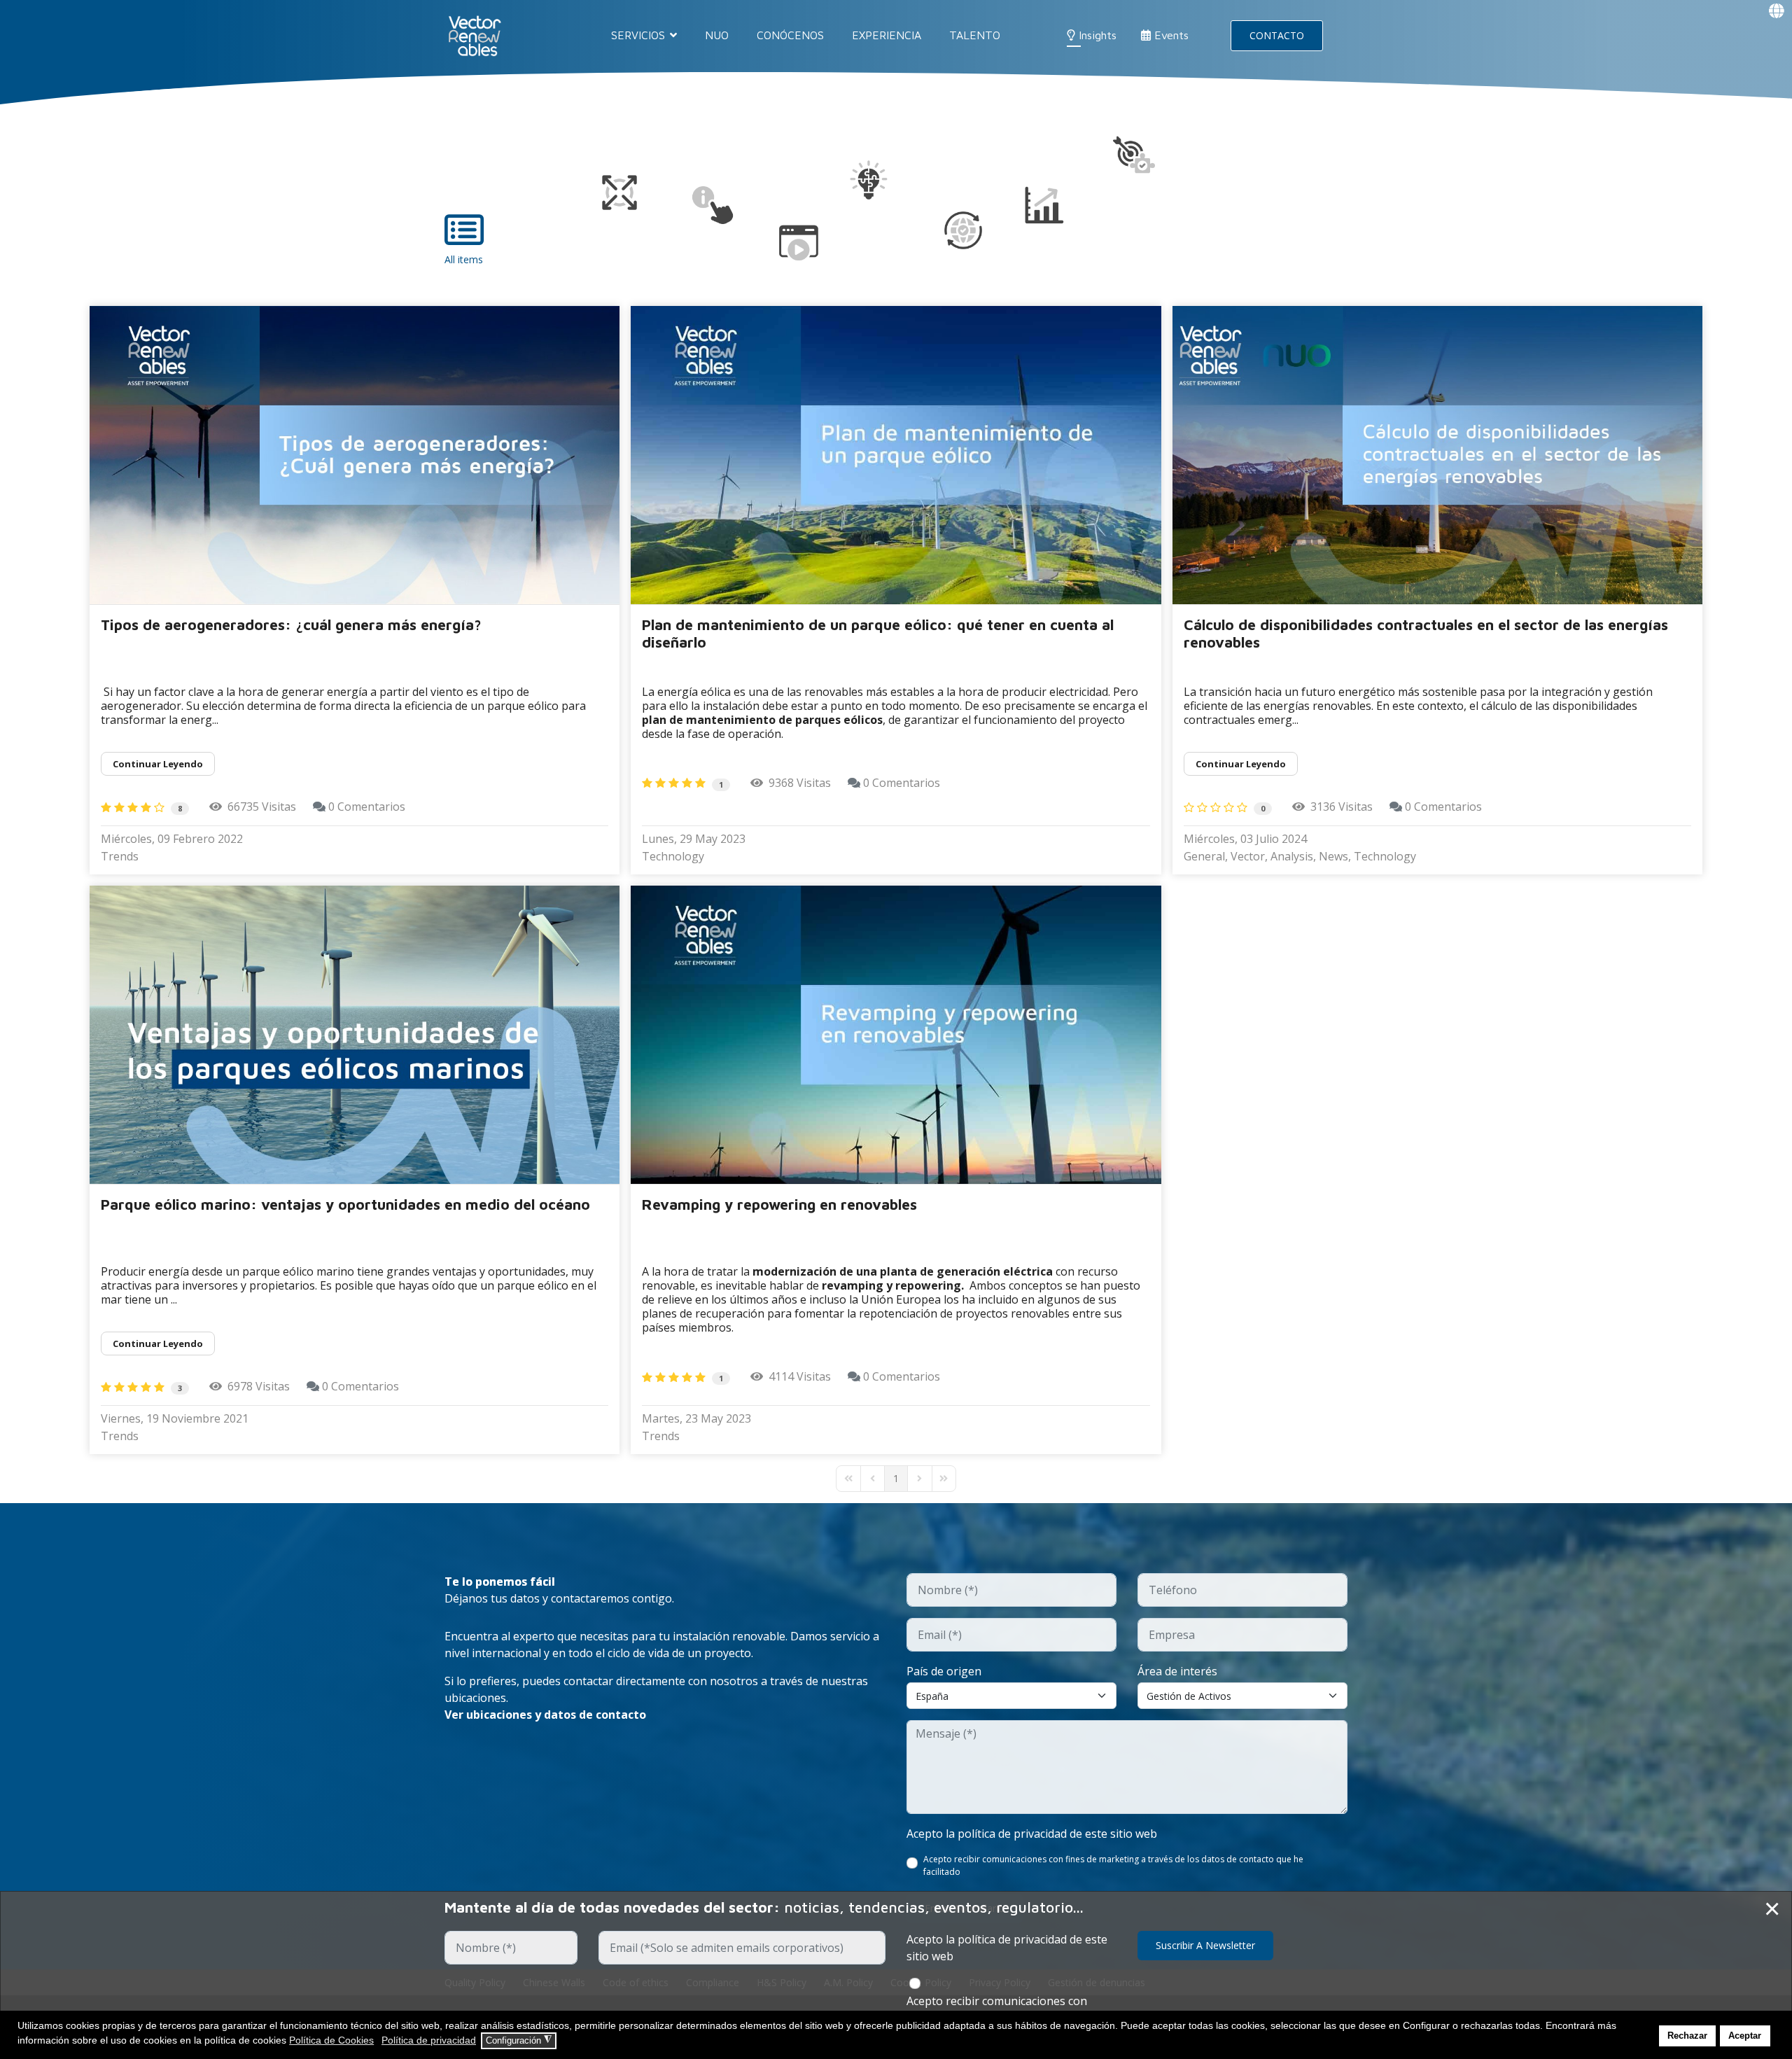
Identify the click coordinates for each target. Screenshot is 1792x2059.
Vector (1248, 856)
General (1204, 856)
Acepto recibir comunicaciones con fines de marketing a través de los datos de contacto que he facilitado (1113, 1865)
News (1333, 856)
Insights (1096, 35)
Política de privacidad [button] (429, 2040)
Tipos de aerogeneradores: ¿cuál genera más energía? (291, 624)
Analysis (1292, 856)
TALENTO (975, 35)
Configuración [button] (519, 2040)
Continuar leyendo (158, 764)
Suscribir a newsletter (1205, 1945)
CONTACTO (1277, 35)
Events (1170, 35)
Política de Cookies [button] (331, 2040)
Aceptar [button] (1745, 2036)
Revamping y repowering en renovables (779, 1204)
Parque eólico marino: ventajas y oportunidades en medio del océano (345, 1204)
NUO (717, 35)
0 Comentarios (367, 807)
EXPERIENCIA (887, 35)
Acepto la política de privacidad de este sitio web (1032, 1834)
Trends (120, 856)
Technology (673, 856)
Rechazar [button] (1687, 2036)
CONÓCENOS (790, 35)
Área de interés (1177, 1671)
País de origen (944, 1671)
